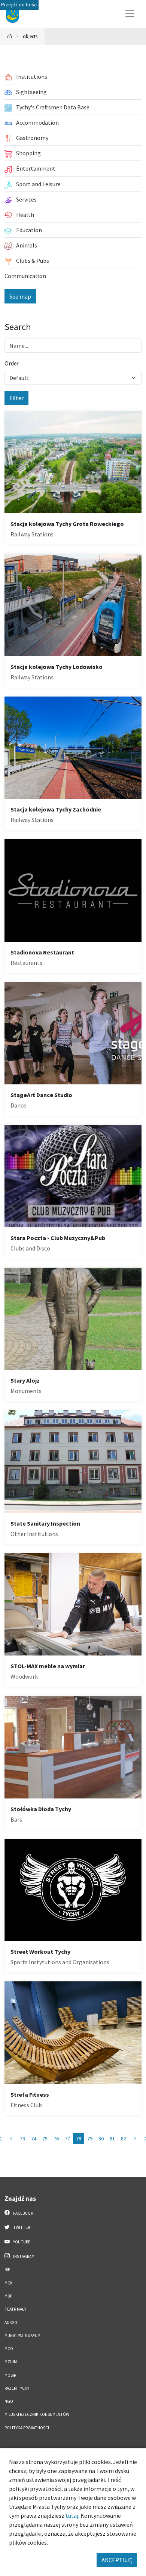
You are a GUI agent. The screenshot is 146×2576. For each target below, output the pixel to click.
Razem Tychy (17, 2388)
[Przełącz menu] (130, 14)
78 (79, 2139)
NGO (9, 2401)
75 (45, 2139)
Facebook (23, 2213)
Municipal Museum (22, 2336)
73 (22, 2139)
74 (34, 2139)
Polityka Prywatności (27, 2428)
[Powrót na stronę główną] (10, 36)
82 (124, 2139)
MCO (9, 2349)
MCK (9, 2283)
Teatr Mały (15, 2309)
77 (67, 2139)
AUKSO (11, 2323)
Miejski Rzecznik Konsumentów (37, 2414)
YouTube (21, 2242)
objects (30, 36)
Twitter (21, 2227)
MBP (8, 2296)
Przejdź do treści (19, 5)
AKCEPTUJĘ (117, 2560)
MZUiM (11, 2362)
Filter (16, 398)
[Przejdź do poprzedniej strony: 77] (11, 2139)
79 (90, 2139)
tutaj (72, 2516)
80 (101, 2139)
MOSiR (10, 2375)
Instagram (23, 2256)
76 (56, 2139)
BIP (7, 2270)
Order (12, 363)
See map (20, 296)
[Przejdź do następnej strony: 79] (135, 2139)
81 (112, 2139)
